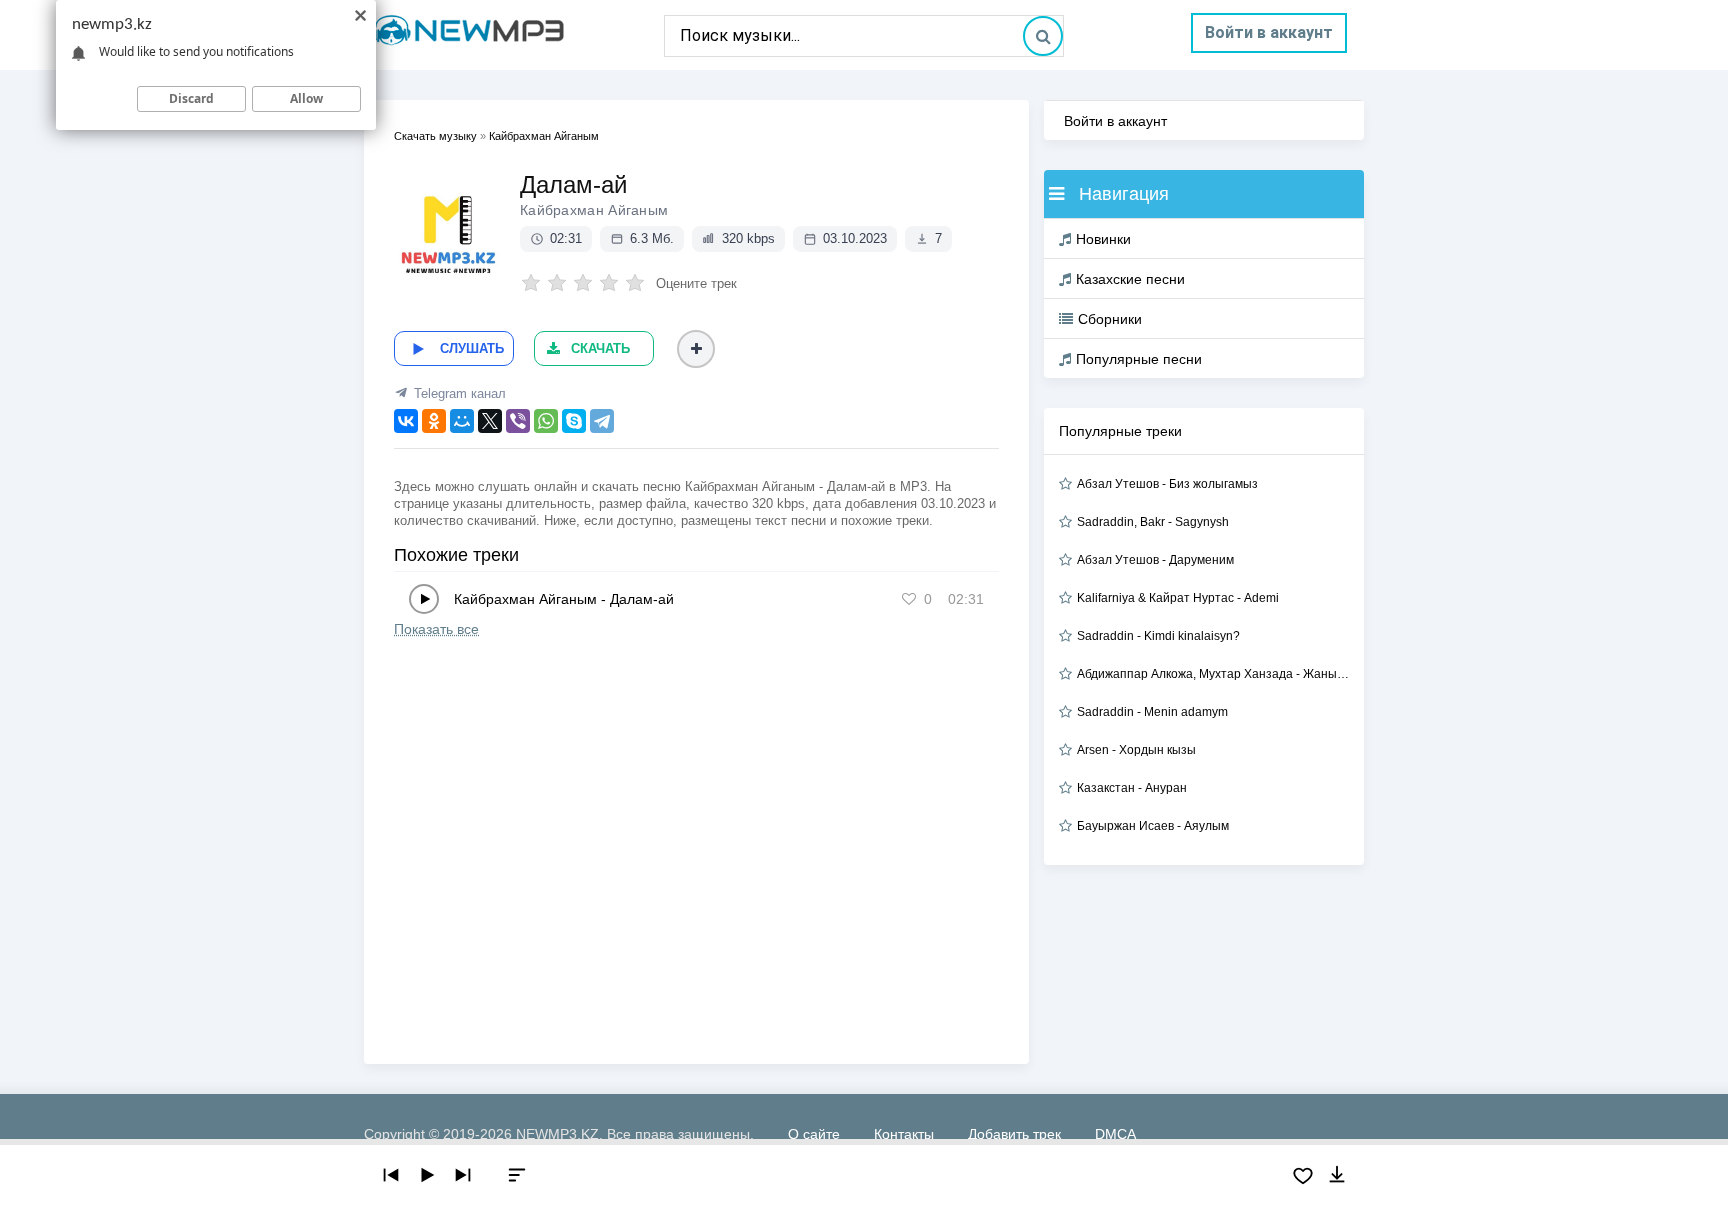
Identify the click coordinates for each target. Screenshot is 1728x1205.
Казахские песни (1130, 279)
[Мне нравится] (909, 599)
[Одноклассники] (434, 421)
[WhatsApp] (546, 421)
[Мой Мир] (462, 421)
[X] (490, 421)
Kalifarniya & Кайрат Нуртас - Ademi (1178, 598)
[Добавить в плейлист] (696, 349)
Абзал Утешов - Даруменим (1155, 560)
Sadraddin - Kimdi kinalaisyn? (1158, 636)
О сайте (814, 1134)
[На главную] (514, 35)
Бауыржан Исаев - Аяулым (1153, 826)
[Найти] (1043, 36)
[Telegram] (602, 421)
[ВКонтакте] (406, 421)
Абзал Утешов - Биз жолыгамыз (1167, 484)
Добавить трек (1014, 1134)
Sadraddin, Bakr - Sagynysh (1153, 522)
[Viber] (518, 421)
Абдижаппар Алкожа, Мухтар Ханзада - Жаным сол (1213, 674)
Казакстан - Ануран (1132, 788)
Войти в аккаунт (1269, 32)
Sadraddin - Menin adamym (1152, 712)
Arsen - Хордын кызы (1136, 750)
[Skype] (574, 421)
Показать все (436, 629)
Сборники (1110, 319)
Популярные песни (1139, 359)
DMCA (1115, 1134)
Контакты (904, 1134)
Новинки (1103, 239)
